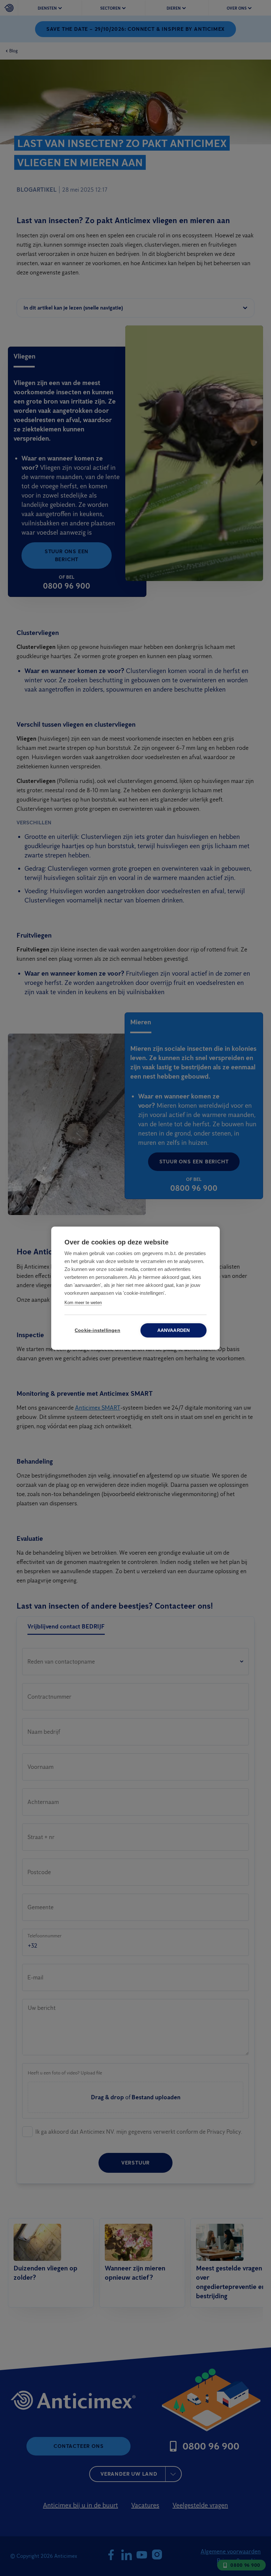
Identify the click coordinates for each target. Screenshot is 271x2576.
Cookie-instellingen (97, 1330)
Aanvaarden (174, 1330)
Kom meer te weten (83, 1303)
